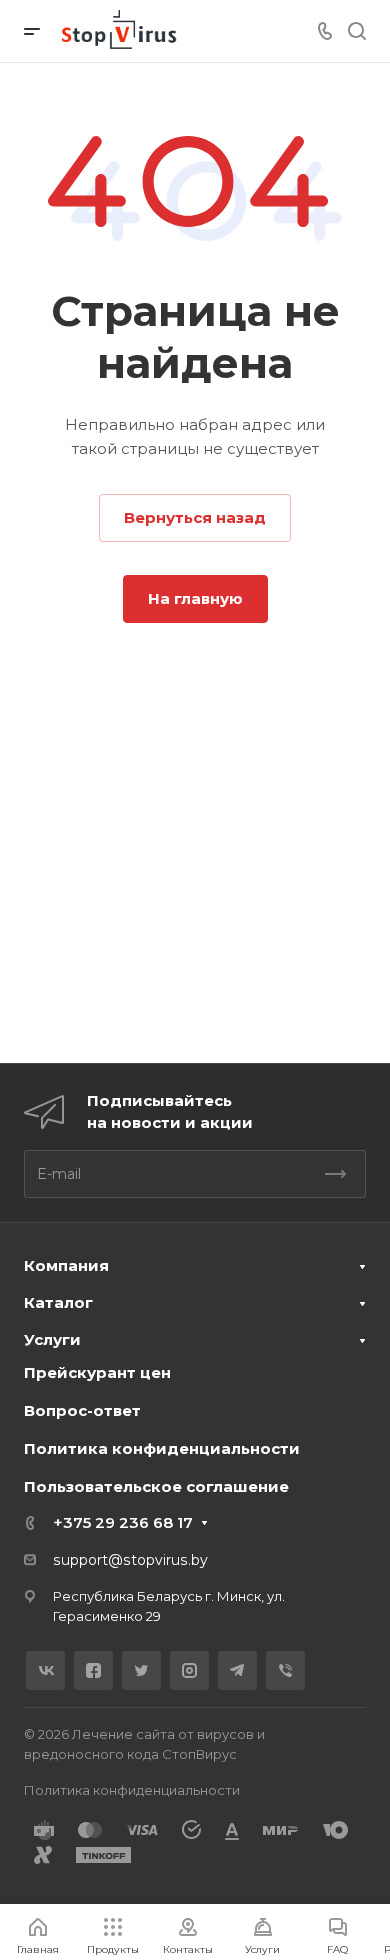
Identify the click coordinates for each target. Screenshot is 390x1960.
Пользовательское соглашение (156, 1486)
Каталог (58, 1302)
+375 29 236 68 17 (123, 1522)
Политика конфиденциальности (162, 1448)
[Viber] (285, 1670)
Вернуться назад (195, 517)
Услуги (52, 1339)
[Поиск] (356, 31)
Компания (66, 1265)
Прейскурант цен (97, 1372)
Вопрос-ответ (82, 1410)
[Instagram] (189, 1670)
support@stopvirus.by (130, 1560)
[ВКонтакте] (45, 1670)
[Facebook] (93, 1670)
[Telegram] (237, 1670)
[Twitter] (141, 1670)
